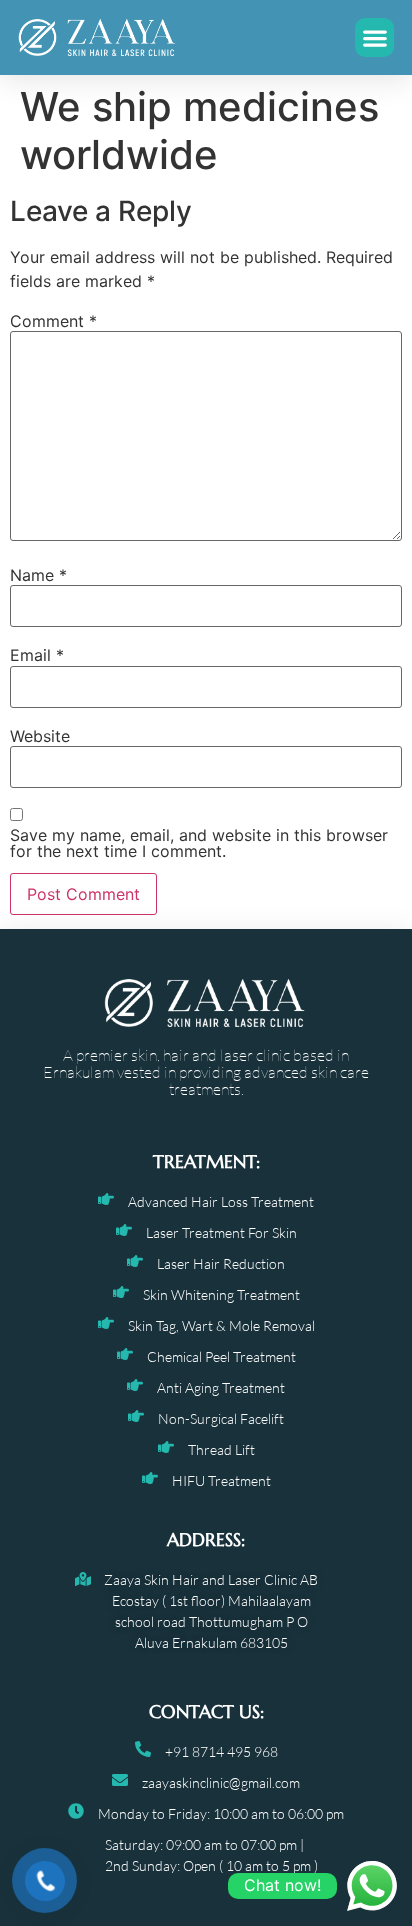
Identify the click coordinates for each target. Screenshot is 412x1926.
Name (38, 575)
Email (37, 655)
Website (40, 736)
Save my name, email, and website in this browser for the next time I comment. (199, 843)
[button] (374, 37)
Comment (53, 321)
